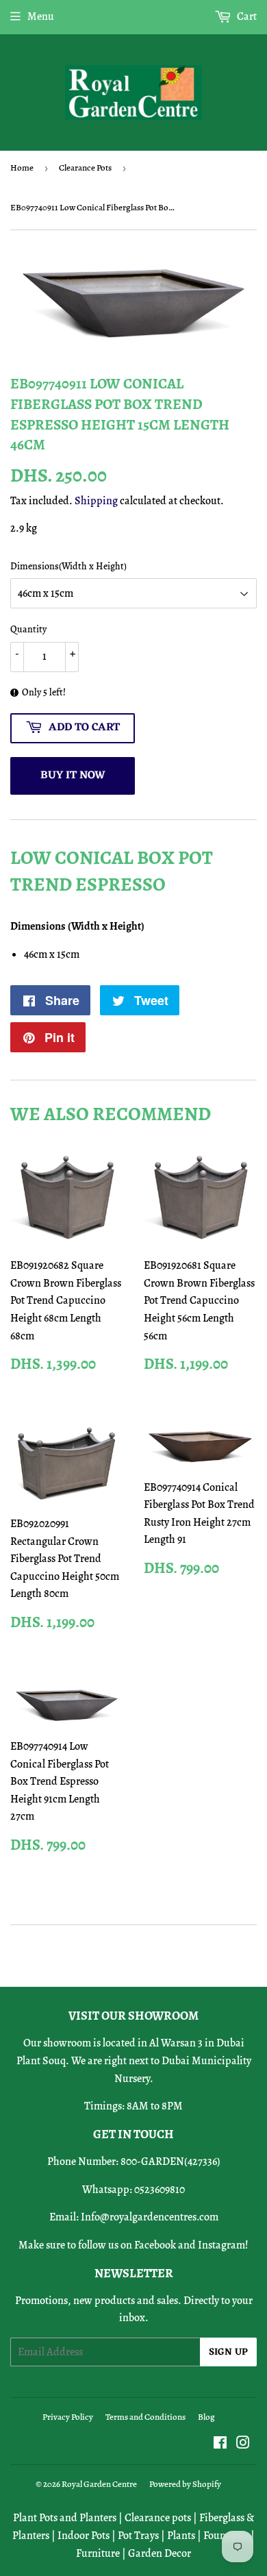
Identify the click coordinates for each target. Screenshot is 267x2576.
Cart (246, 16)
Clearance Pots (85, 168)
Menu (41, 16)
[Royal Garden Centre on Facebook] (220, 2444)
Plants (181, 2536)
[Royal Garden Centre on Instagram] (243, 2444)
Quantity (28, 629)
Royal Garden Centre (99, 2484)
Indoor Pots (84, 2536)
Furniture (98, 2553)
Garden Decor (160, 2553)
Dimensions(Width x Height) (68, 566)
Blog (206, 2417)
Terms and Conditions (145, 2417)
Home (22, 168)
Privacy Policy (68, 2417)
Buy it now (73, 776)
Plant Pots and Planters (65, 2518)
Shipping (96, 501)
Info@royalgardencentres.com (150, 2217)
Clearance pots (158, 2518)
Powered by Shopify (185, 2484)
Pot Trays (138, 2536)
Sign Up (228, 2352)
